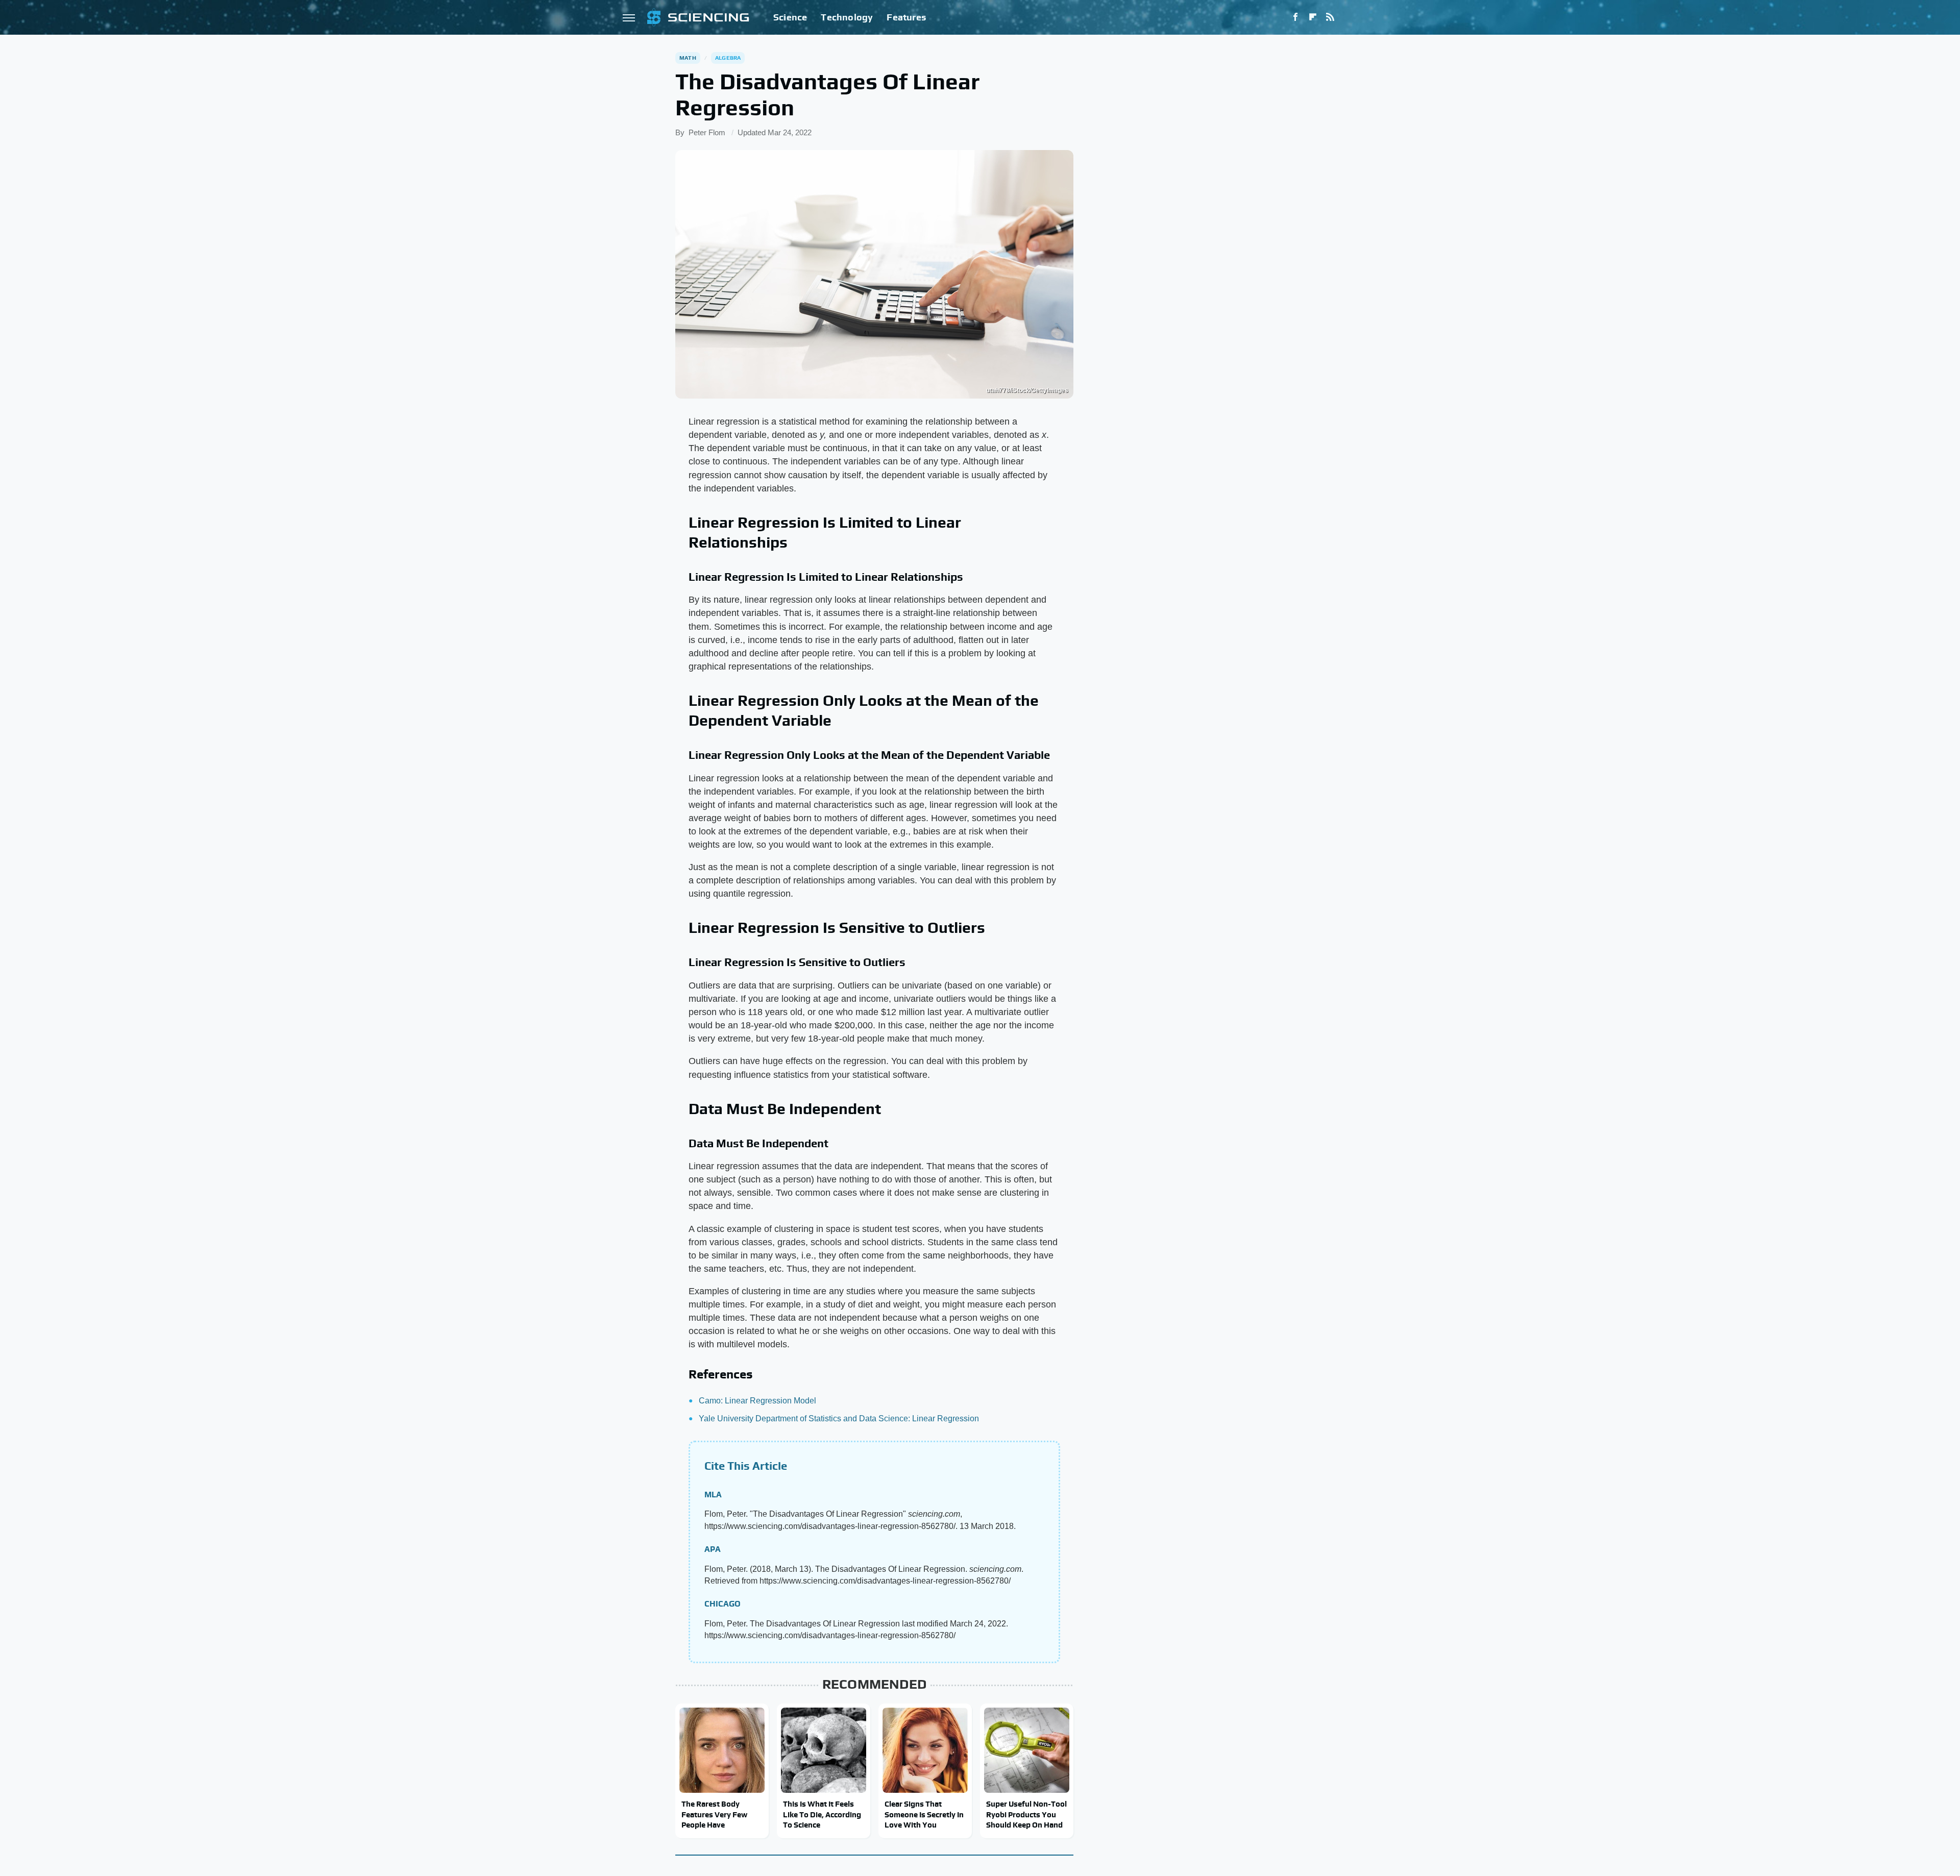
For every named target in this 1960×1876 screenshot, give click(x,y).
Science (790, 17)
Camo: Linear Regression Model (757, 1401)
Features (906, 17)
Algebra (728, 58)
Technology (847, 17)
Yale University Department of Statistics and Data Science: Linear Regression (839, 1418)
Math (688, 58)
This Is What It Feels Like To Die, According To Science (822, 1814)
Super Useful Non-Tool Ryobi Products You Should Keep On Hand (1026, 1814)
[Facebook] (1295, 17)
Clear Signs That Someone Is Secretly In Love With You (924, 1814)
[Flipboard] (1313, 17)
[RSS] (1330, 17)
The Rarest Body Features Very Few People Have (714, 1814)
